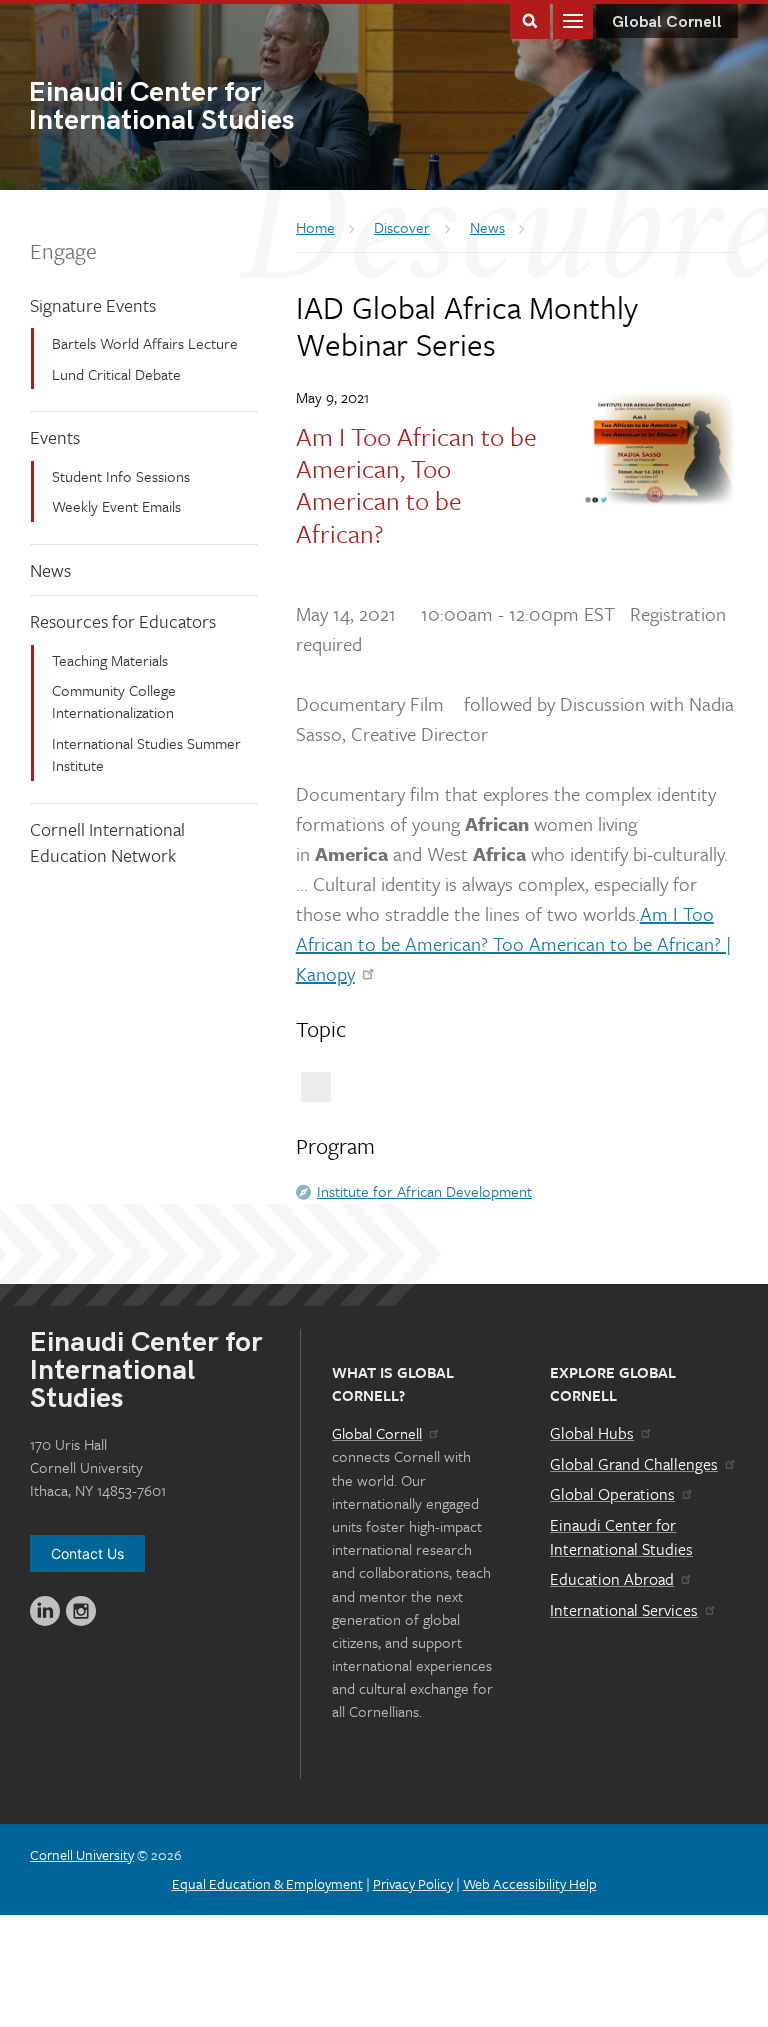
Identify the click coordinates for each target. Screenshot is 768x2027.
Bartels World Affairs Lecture (145, 343)
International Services (624, 1610)
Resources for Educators (123, 621)
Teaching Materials (110, 660)
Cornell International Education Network (107, 842)
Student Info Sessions (121, 476)
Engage (63, 250)
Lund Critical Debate (116, 374)
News (50, 570)
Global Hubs (592, 1433)
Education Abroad (612, 1579)
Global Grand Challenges (634, 1464)
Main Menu (573, 19)
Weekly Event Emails (116, 506)
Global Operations (612, 1494)
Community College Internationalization (114, 701)
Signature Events (93, 305)
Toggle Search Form (530, 19)
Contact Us (87, 1553)
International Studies (161, 108)
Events (55, 437)
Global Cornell (667, 22)
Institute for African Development (424, 1191)
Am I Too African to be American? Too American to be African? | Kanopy (513, 943)
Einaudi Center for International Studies (621, 1537)
